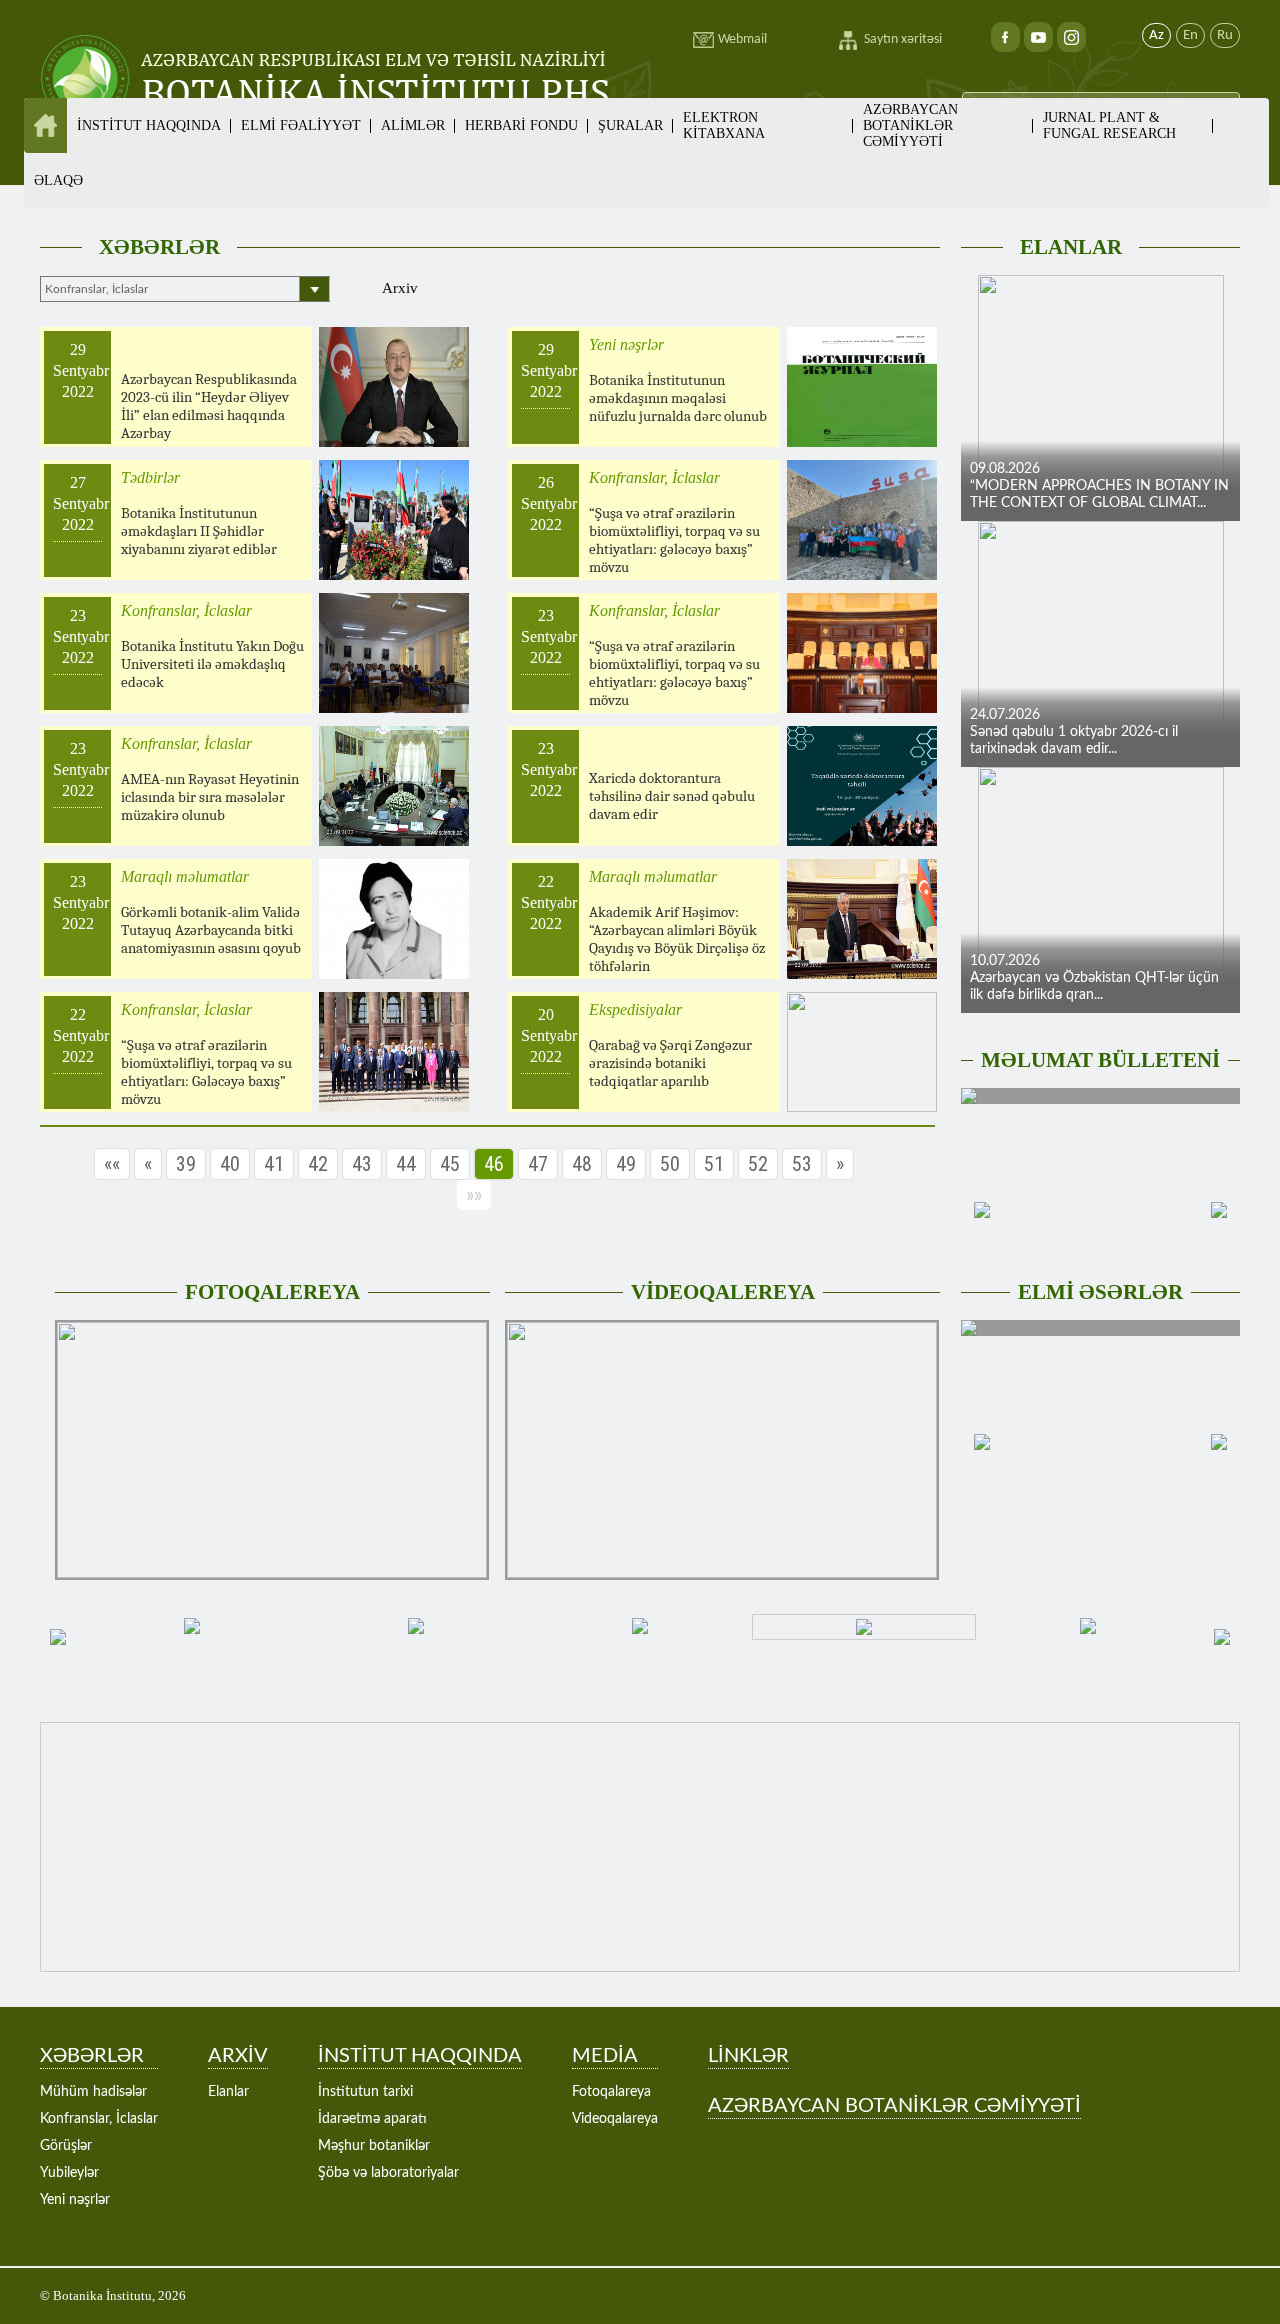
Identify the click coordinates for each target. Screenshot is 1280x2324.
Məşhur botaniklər (374, 2146)
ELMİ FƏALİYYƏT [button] (301, 125)
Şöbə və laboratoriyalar (388, 2173)
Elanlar (228, 2092)
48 (582, 1164)
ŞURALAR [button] (630, 125)
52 (758, 1164)
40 (230, 1164)
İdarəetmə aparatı (372, 2119)
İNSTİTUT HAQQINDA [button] (149, 125)
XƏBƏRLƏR (159, 247)
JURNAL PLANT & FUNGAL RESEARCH (1109, 125)
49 (626, 1164)
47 (538, 1164)
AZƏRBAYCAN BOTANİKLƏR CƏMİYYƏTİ (910, 125)
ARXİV (238, 2056)
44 (406, 1164)
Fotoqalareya (611, 2092)
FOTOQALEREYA (272, 1292)
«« (112, 1164)
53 (802, 1164)
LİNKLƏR (748, 2056)
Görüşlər (66, 2146)
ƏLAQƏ (58, 180)
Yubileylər (69, 2173)
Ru (1225, 35)
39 (186, 1164)
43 (362, 1164)
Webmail (742, 39)
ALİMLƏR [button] (413, 125)
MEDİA (605, 2056)
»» (474, 1195)
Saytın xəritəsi (903, 39)
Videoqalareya (615, 2119)
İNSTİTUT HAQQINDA (420, 2056)
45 (450, 1164)
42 (318, 1164)
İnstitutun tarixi (365, 2092)
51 (714, 1164)
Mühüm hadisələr (93, 2092)
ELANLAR (1071, 247)
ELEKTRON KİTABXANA (724, 125)
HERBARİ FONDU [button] (521, 125)
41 (274, 1164)
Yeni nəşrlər (75, 2200)
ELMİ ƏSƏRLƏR (1100, 1292)
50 (670, 1164)
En (1190, 35)
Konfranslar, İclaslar (99, 2119)
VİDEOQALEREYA (723, 1292)
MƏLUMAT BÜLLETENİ (1100, 1060)
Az (1156, 35)
